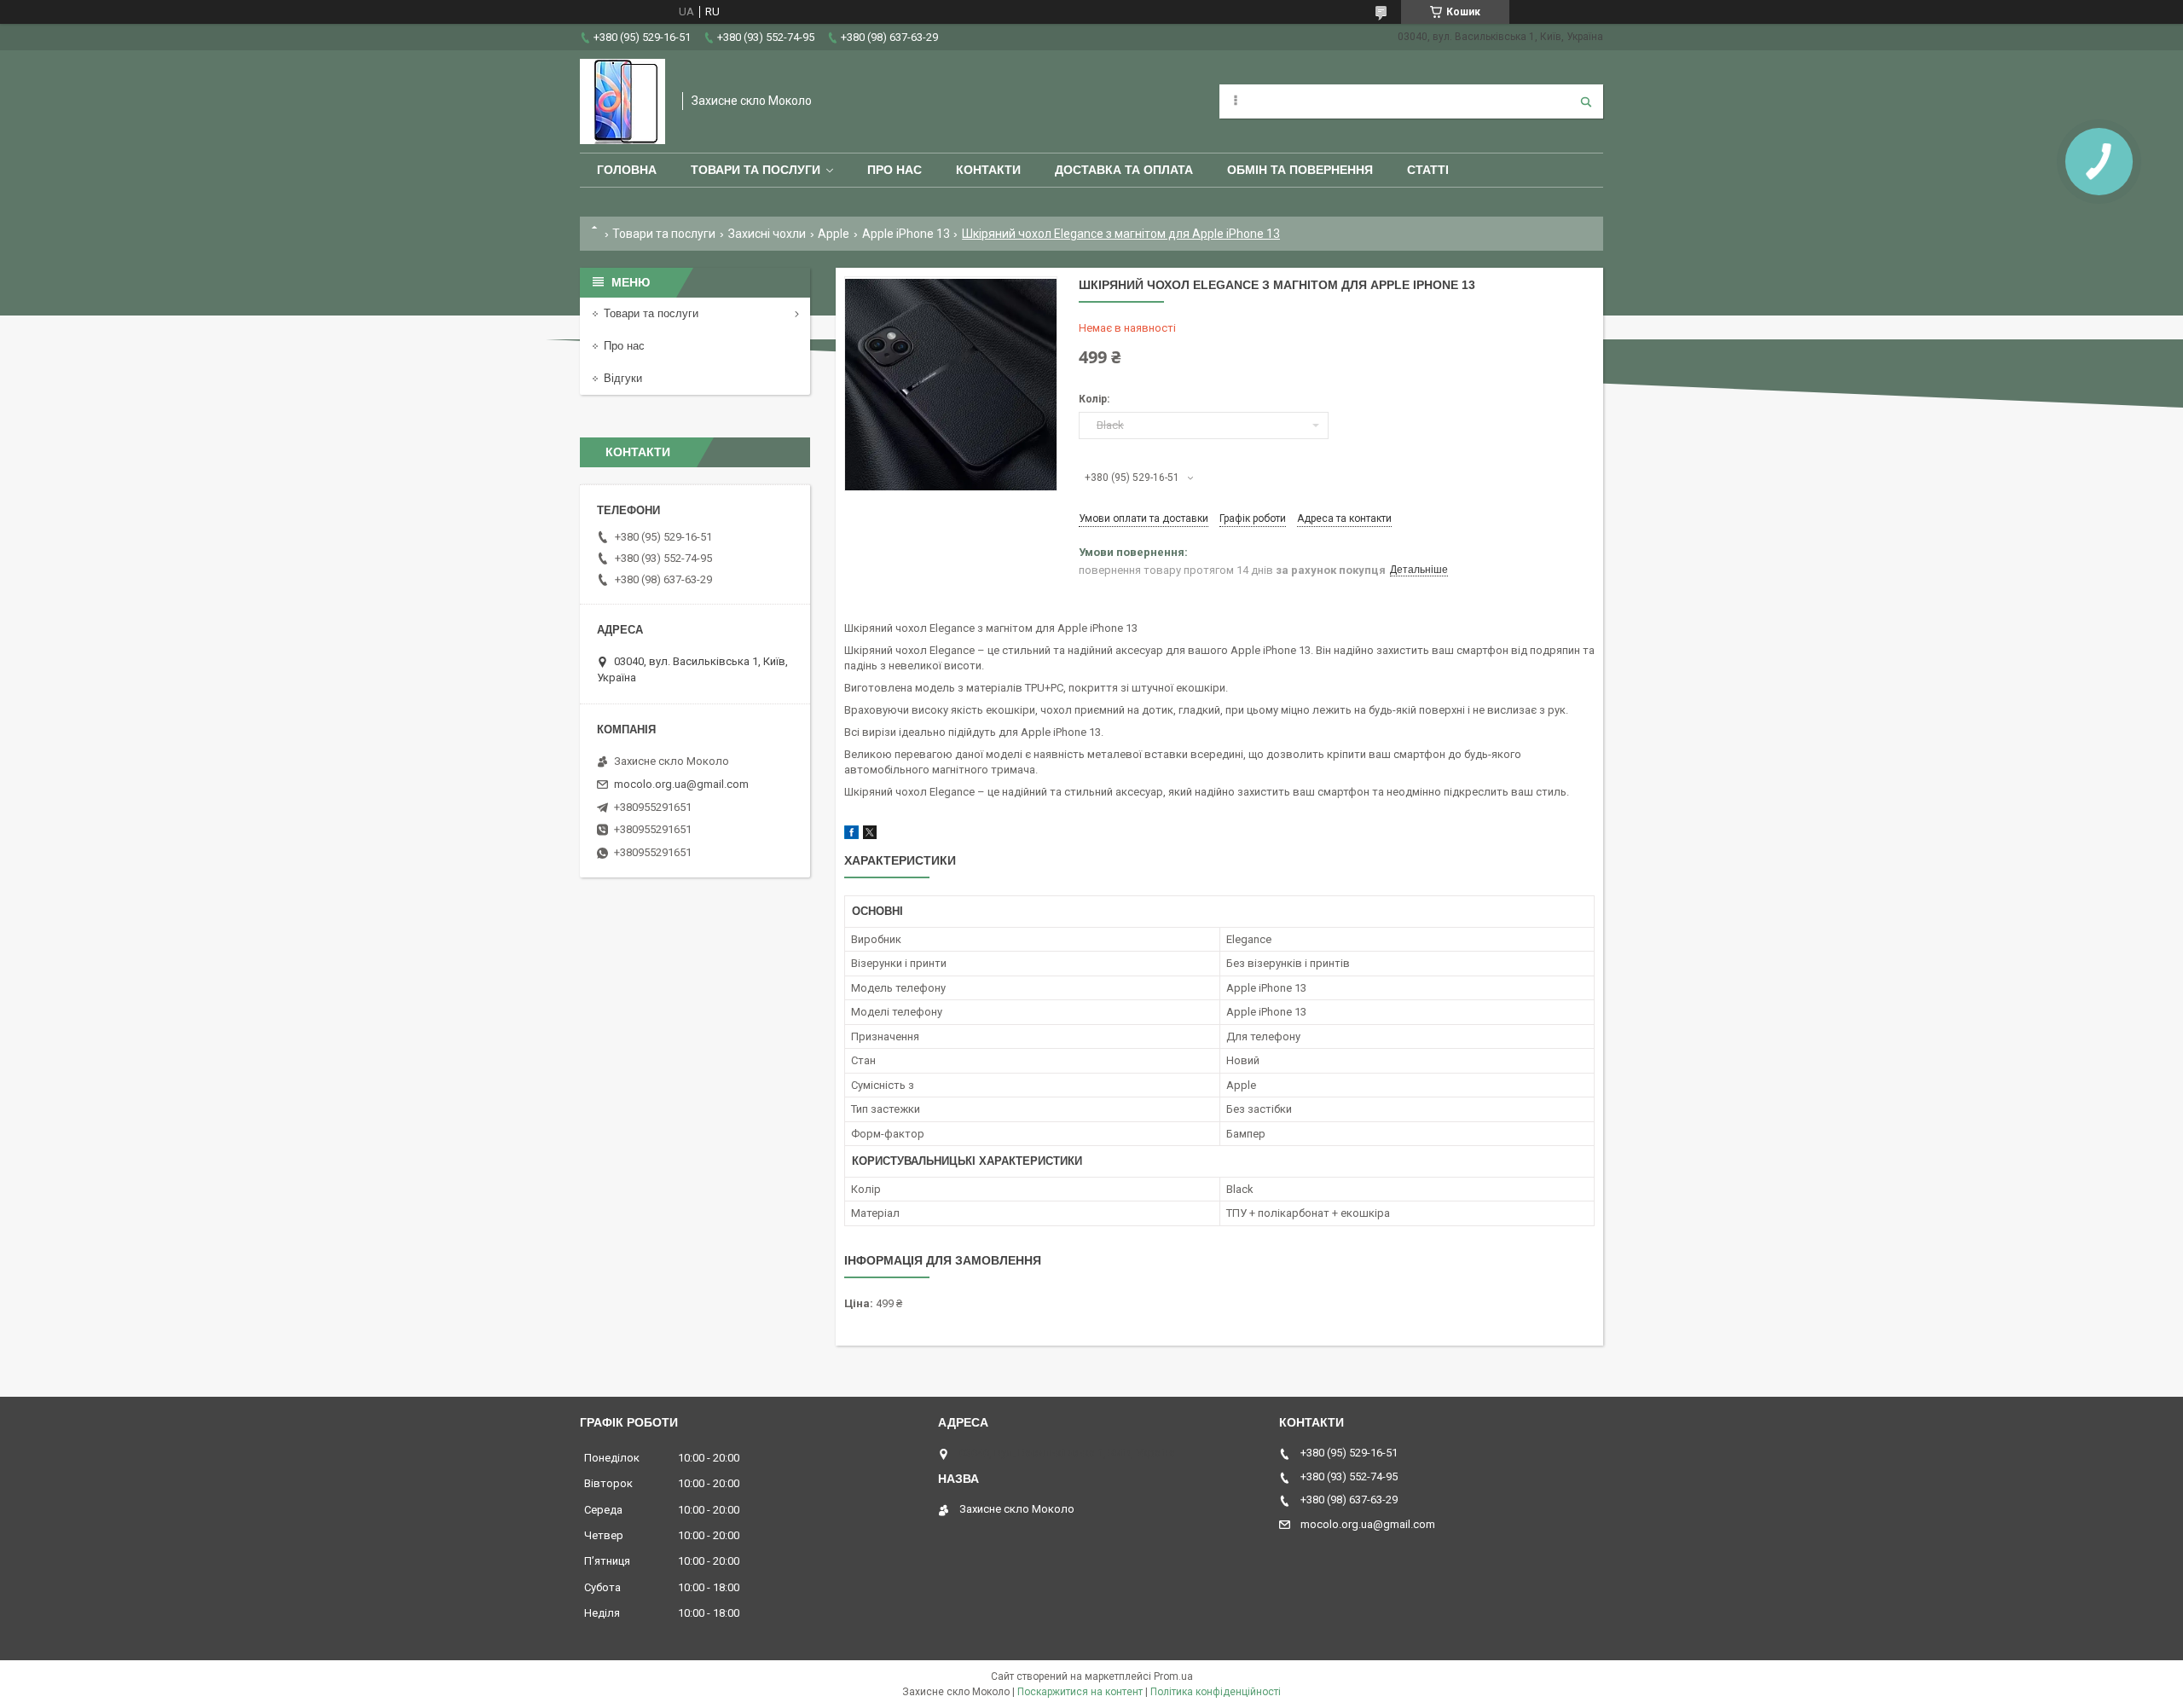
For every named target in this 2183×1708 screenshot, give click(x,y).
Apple (834, 234)
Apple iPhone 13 (906, 234)
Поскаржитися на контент (1080, 1692)
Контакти (988, 170)
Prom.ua (1173, 1676)
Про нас (895, 170)
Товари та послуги (756, 170)
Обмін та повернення (1300, 170)
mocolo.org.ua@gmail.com (681, 784)
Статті (1428, 170)
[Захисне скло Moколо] (622, 101)
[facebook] (851, 835)
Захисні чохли (767, 234)
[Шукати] (1586, 101)
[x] (870, 835)
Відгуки (623, 378)
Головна (627, 170)
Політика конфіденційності (1216, 1692)
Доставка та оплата (1124, 170)
